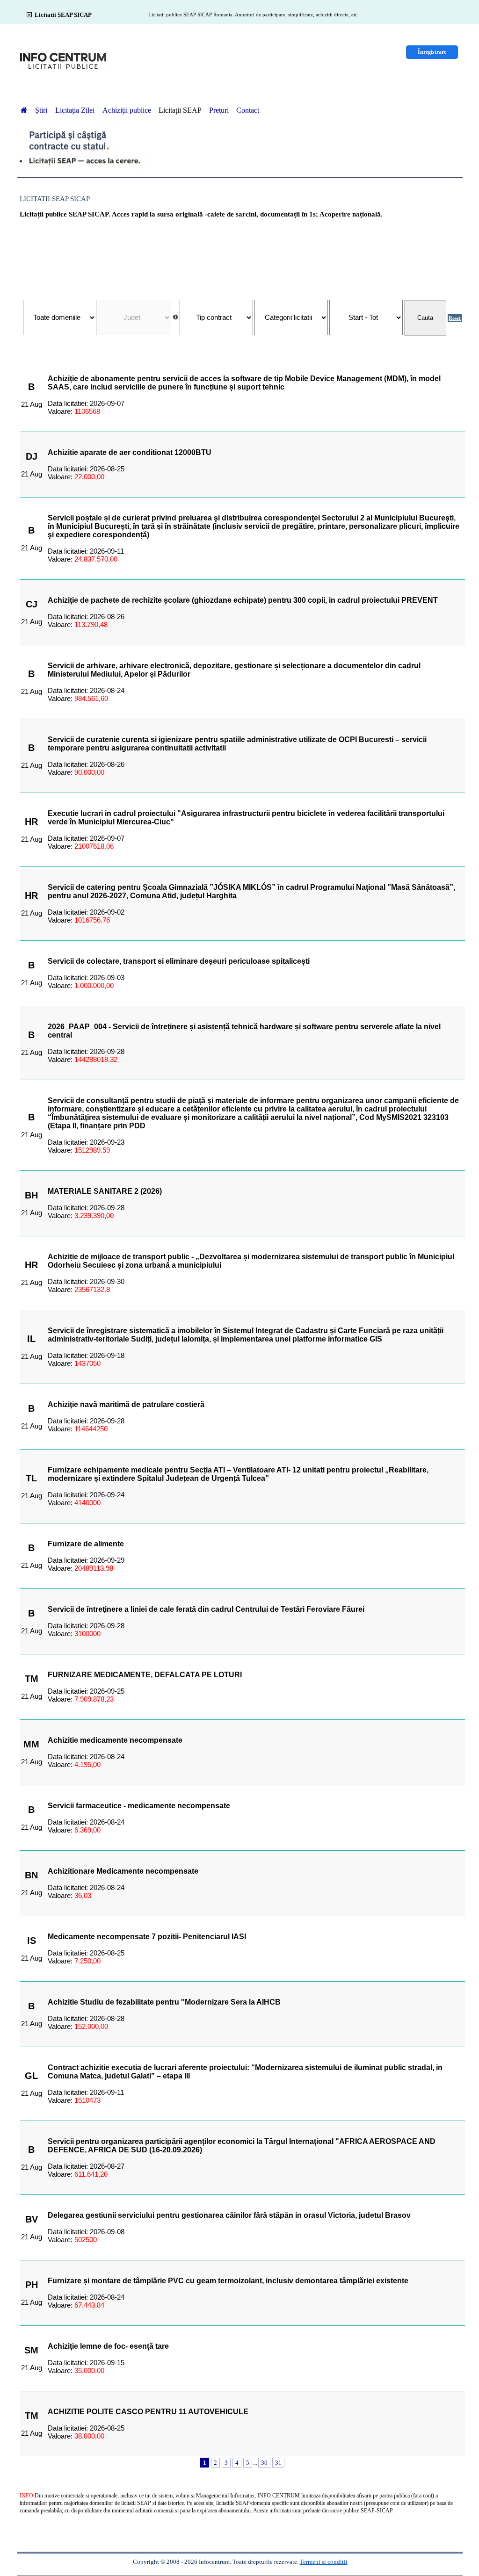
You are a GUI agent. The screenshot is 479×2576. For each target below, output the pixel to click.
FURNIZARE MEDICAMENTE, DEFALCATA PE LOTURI (145, 1675)
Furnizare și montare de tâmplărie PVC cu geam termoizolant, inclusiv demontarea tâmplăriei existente (228, 2281)
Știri (42, 110)
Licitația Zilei (76, 110)
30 (264, 2463)
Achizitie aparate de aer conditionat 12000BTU (130, 452)
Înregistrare (432, 52)
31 (278, 2463)
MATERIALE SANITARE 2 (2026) (105, 1191)
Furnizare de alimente (86, 1544)
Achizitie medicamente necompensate (115, 1740)
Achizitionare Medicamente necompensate (123, 1871)
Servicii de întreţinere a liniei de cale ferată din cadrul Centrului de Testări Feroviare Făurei (206, 1609)
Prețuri (219, 110)
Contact (248, 110)
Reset (455, 318)
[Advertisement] (242, 254)
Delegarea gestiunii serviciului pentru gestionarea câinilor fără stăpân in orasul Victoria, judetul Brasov (229, 2215)
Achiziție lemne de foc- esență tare (108, 2346)
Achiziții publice (127, 110)
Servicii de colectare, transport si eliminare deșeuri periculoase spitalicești (179, 961)
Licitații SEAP (180, 110)
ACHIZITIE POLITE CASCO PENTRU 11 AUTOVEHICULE (148, 2412)
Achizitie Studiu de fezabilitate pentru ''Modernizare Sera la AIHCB (164, 2002)
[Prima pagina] (24, 110)
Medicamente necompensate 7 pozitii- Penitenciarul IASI (147, 1937)
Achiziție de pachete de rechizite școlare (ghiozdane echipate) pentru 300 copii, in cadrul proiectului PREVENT (243, 600)
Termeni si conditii (324, 2562)
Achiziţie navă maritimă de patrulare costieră (126, 1404)
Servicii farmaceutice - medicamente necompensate (139, 1806)
